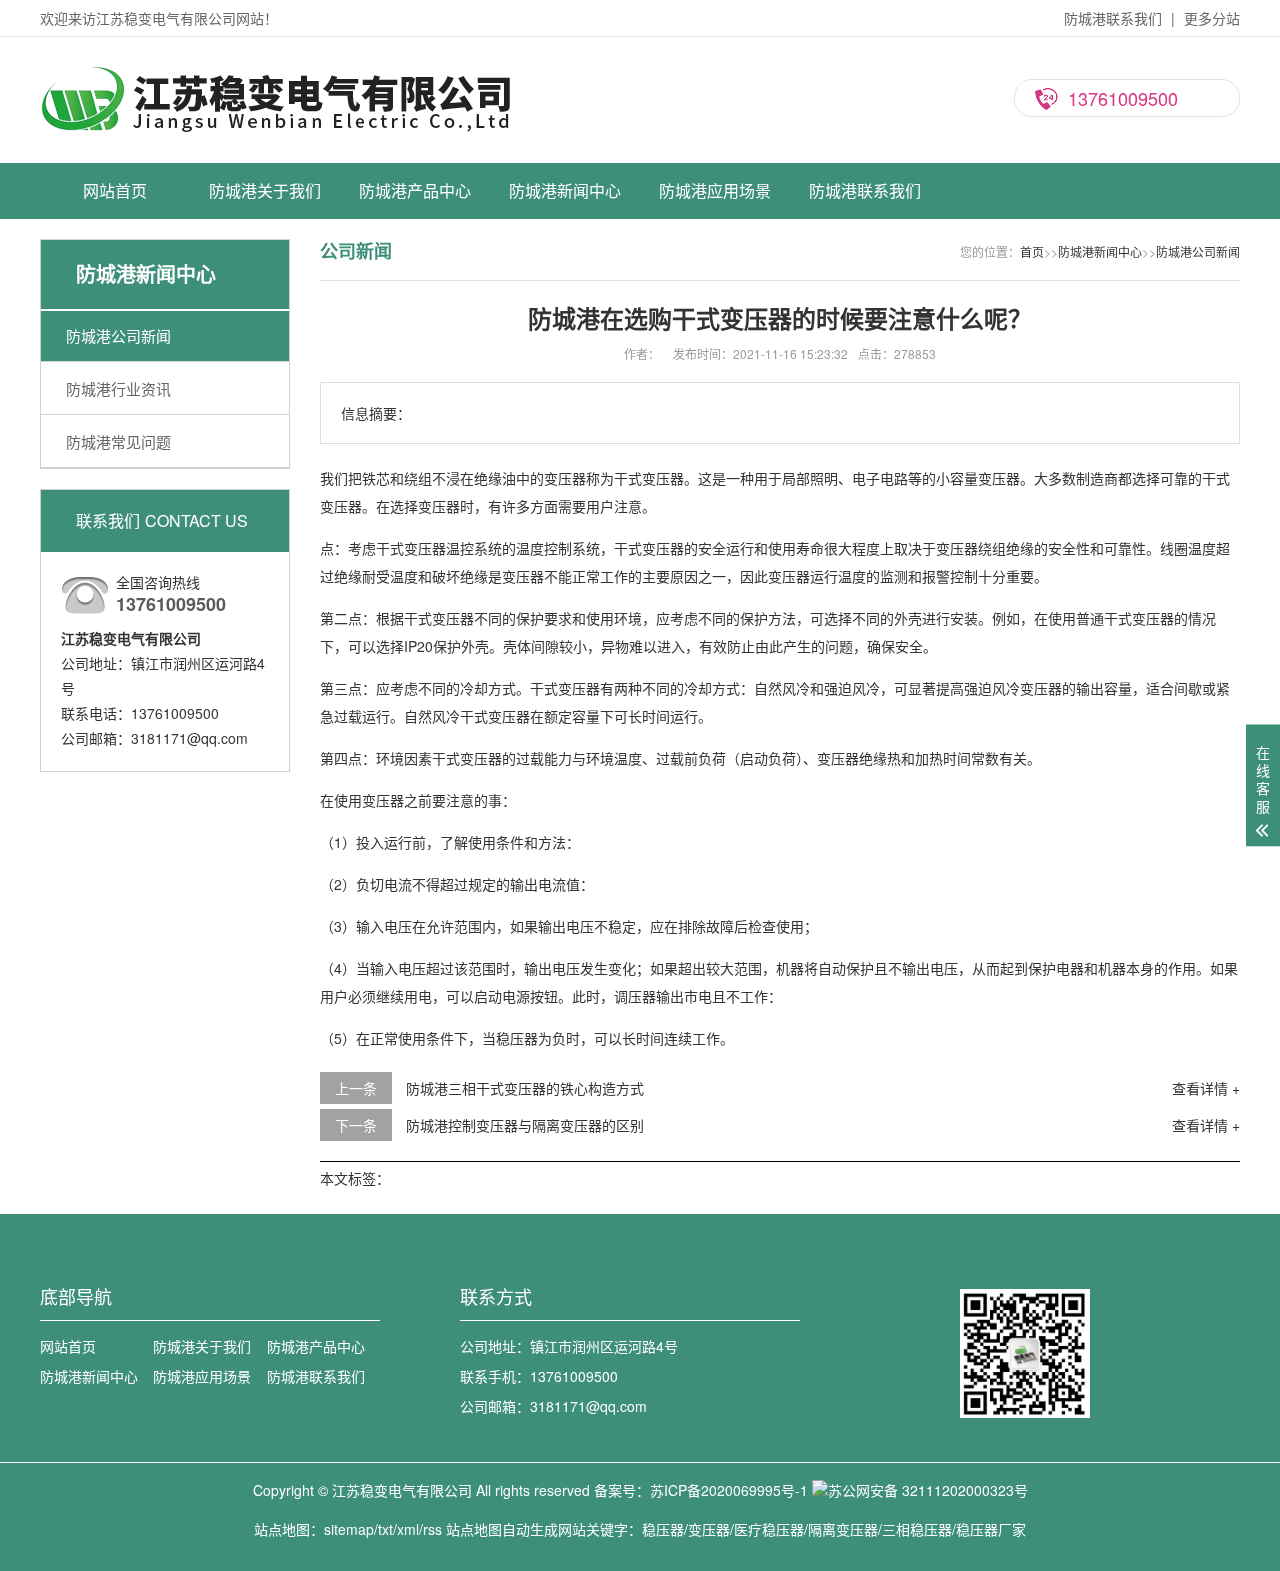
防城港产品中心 (415, 190)
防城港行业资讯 (565, 301)
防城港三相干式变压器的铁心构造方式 (525, 1088)
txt (385, 1529)
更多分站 (1212, 18)
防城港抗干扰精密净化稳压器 (415, 336)
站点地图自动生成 (502, 1529)
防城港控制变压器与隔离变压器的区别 (525, 1125)
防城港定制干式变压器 (415, 441)
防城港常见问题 (565, 336)
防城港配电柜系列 (415, 546)
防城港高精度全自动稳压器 (415, 301)
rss (432, 1529)
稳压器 (663, 1529)
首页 (1032, 251)
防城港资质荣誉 (265, 301)
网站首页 (115, 190)
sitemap (349, 1529)
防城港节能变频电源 (415, 476)
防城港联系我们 (1113, 18)
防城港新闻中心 (565, 190)
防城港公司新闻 (565, 266)
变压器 (709, 1529)
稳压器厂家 (991, 1529)
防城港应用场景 (715, 190)
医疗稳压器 (769, 1529)
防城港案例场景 (715, 266)
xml (408, 1529)
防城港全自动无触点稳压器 (415, 371)
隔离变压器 (843, 1529)
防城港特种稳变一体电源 (415, 511)
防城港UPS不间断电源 (415, 406)
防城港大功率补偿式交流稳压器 (415, 266)
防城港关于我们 (265, 190)
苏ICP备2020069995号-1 (729, 1490)
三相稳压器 (917, 1529)
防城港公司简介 (265, 266)
